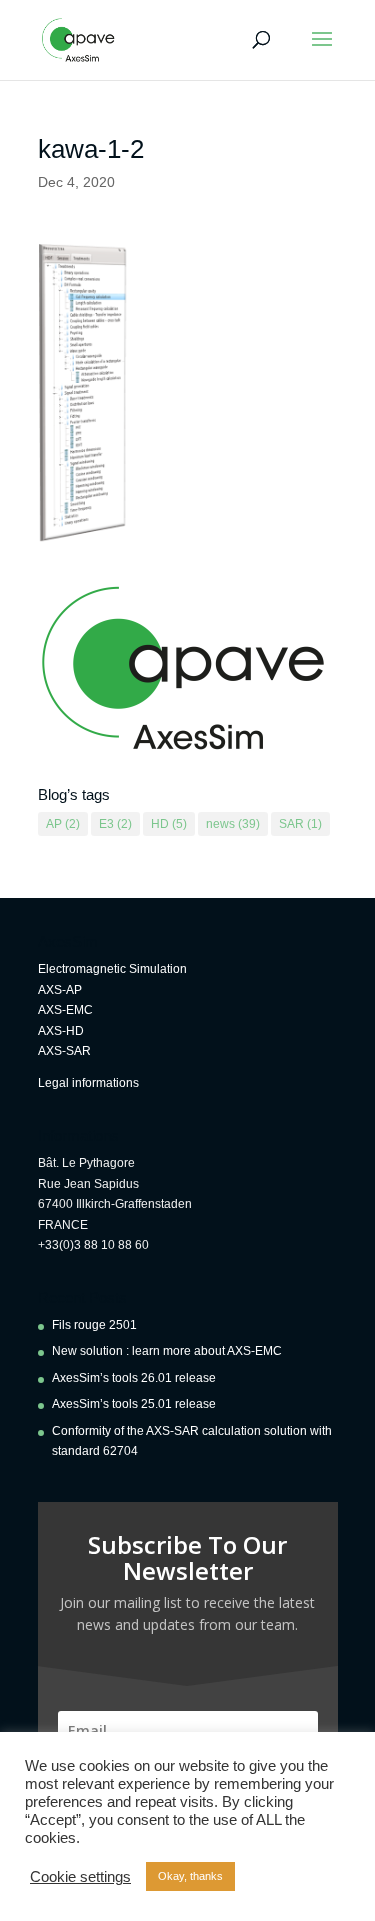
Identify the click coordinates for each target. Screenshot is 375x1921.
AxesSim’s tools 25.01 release (134, 1404)
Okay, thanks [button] (190, 1876)
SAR (300, 824)
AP (63, 824)
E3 (115, 824)
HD (169, 824)
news (233, 824)
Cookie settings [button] (80, 1877)
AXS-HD (61, 1031)
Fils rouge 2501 (94, 1325)
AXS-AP (60, 990)
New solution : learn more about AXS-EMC (167, 1351)
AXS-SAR (64, 1051)
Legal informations (88, 1083)
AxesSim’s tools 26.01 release (134, 1378)
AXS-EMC (65, 1010)
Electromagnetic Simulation (112, 969)
